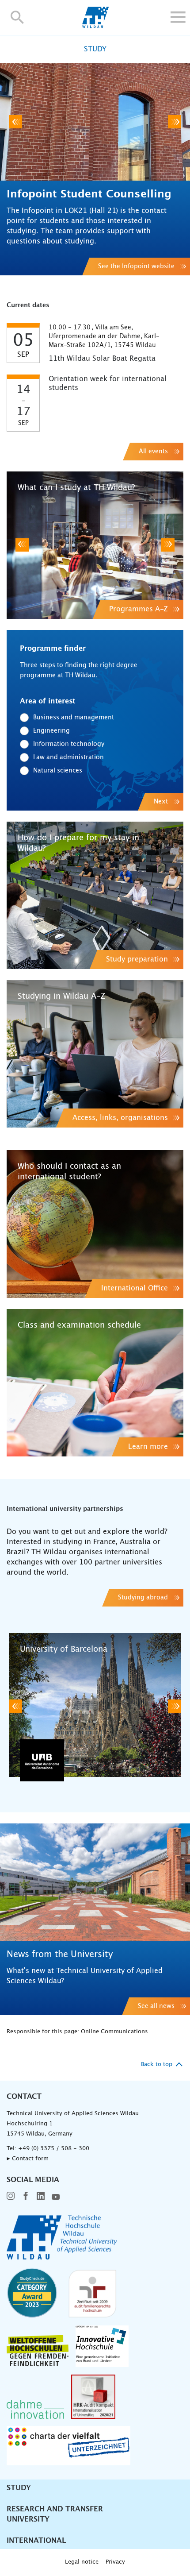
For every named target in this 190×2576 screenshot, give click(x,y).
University (28, 2519)
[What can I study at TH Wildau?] (95, 545)
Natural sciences (58, 771)
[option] (95, 169)
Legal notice (82, 2562)
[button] (17, 17)
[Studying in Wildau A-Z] (95, 1054)
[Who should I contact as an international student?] (95, 1224)
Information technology (69, 744)
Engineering (51, 731)
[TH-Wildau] (95, 26)
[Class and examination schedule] (95, 1383)
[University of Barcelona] (95, 1706)
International (36, 2541)
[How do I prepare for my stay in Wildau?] (95, 895)
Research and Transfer (55, 2509)
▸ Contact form (28, 2159)
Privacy (115, 2562)
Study (19, 2488)
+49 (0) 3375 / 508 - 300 (54, 2149)
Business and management (74, 718)
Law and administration (68, 757)
